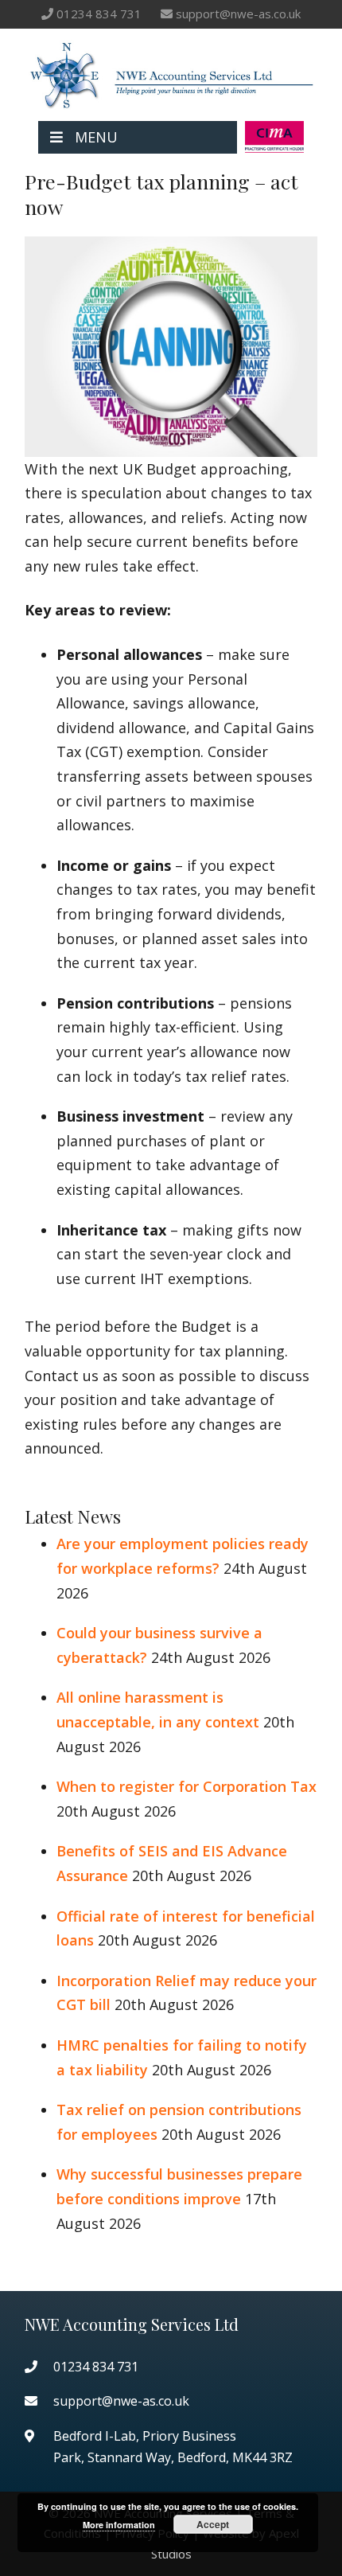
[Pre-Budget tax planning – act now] (171, 444)
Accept (213, 2524)
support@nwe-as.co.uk (238, 14)
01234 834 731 (99, 14)
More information (119, 2525)
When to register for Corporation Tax (187, 1786)
